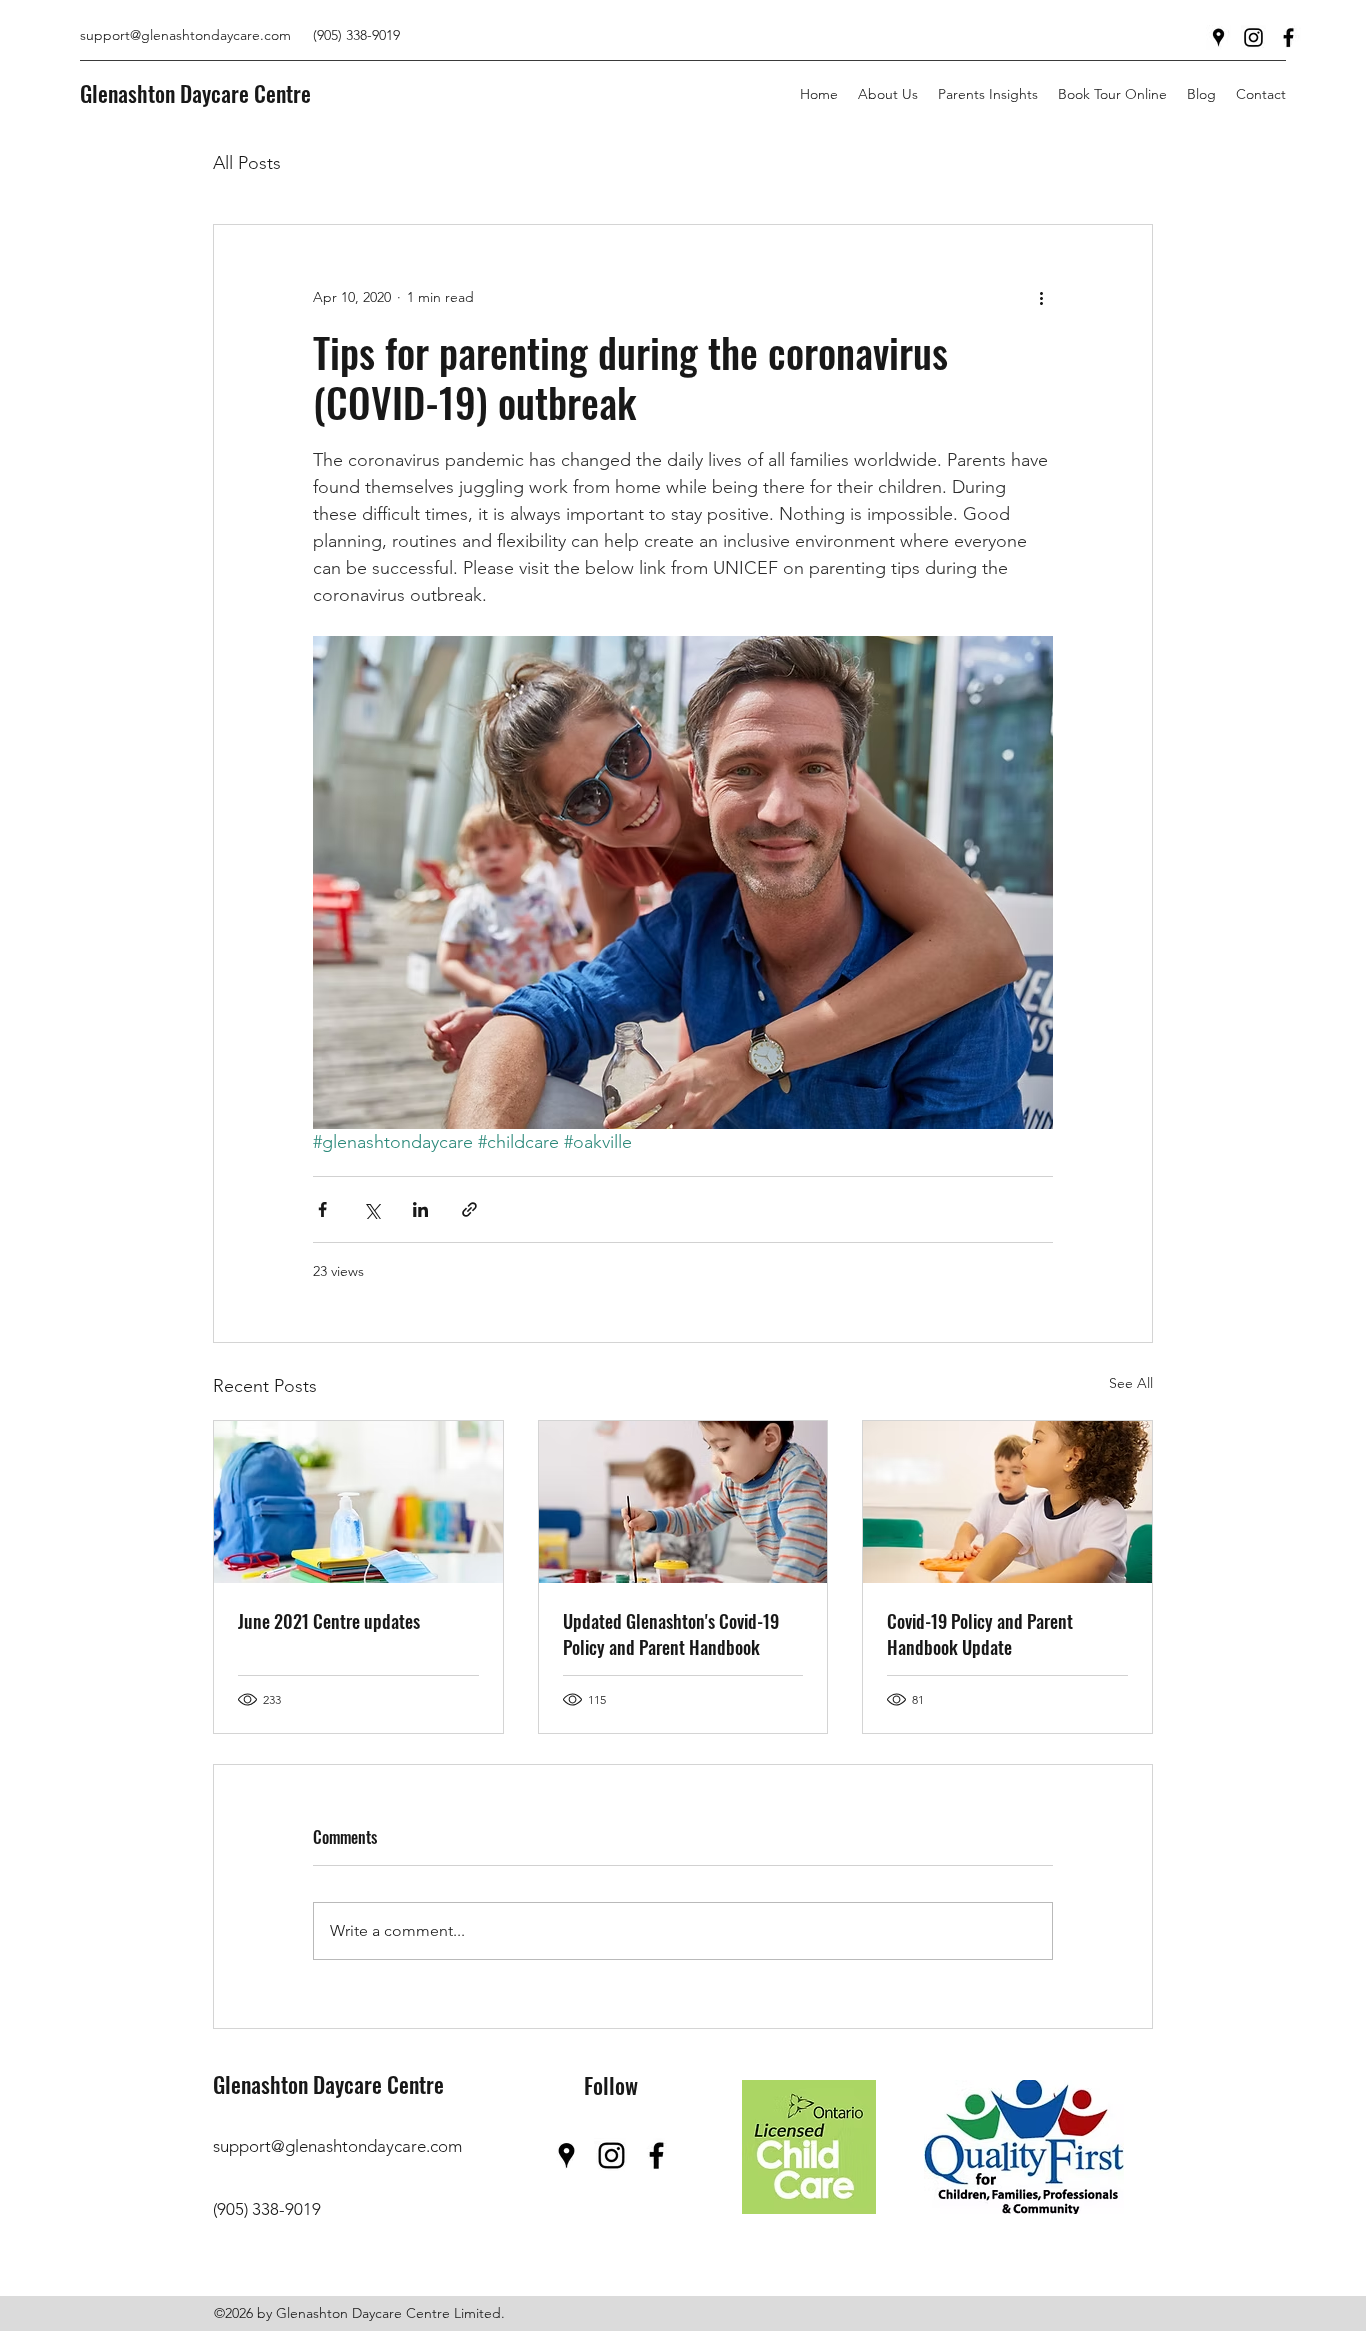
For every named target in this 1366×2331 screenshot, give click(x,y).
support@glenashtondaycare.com (185, 35)
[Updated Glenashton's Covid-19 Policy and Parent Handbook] (683, 1502)
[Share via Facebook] (322, 1209)
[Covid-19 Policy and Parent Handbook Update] (1007, 1502)
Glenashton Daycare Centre (195, 93)
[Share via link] (469, 1209)
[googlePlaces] (1218, 37)
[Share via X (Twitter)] (371, 1209)
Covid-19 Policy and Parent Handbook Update (980, 1634)
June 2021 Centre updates (329, 1621)
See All (1131, 1383)
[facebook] (1288, 37)
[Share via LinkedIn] (420, 1209)
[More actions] (1041, 297)
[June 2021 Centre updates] (358, 1502)
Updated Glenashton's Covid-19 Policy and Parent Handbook (671, 1634)
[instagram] (1253, 37)
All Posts (247, 163)
